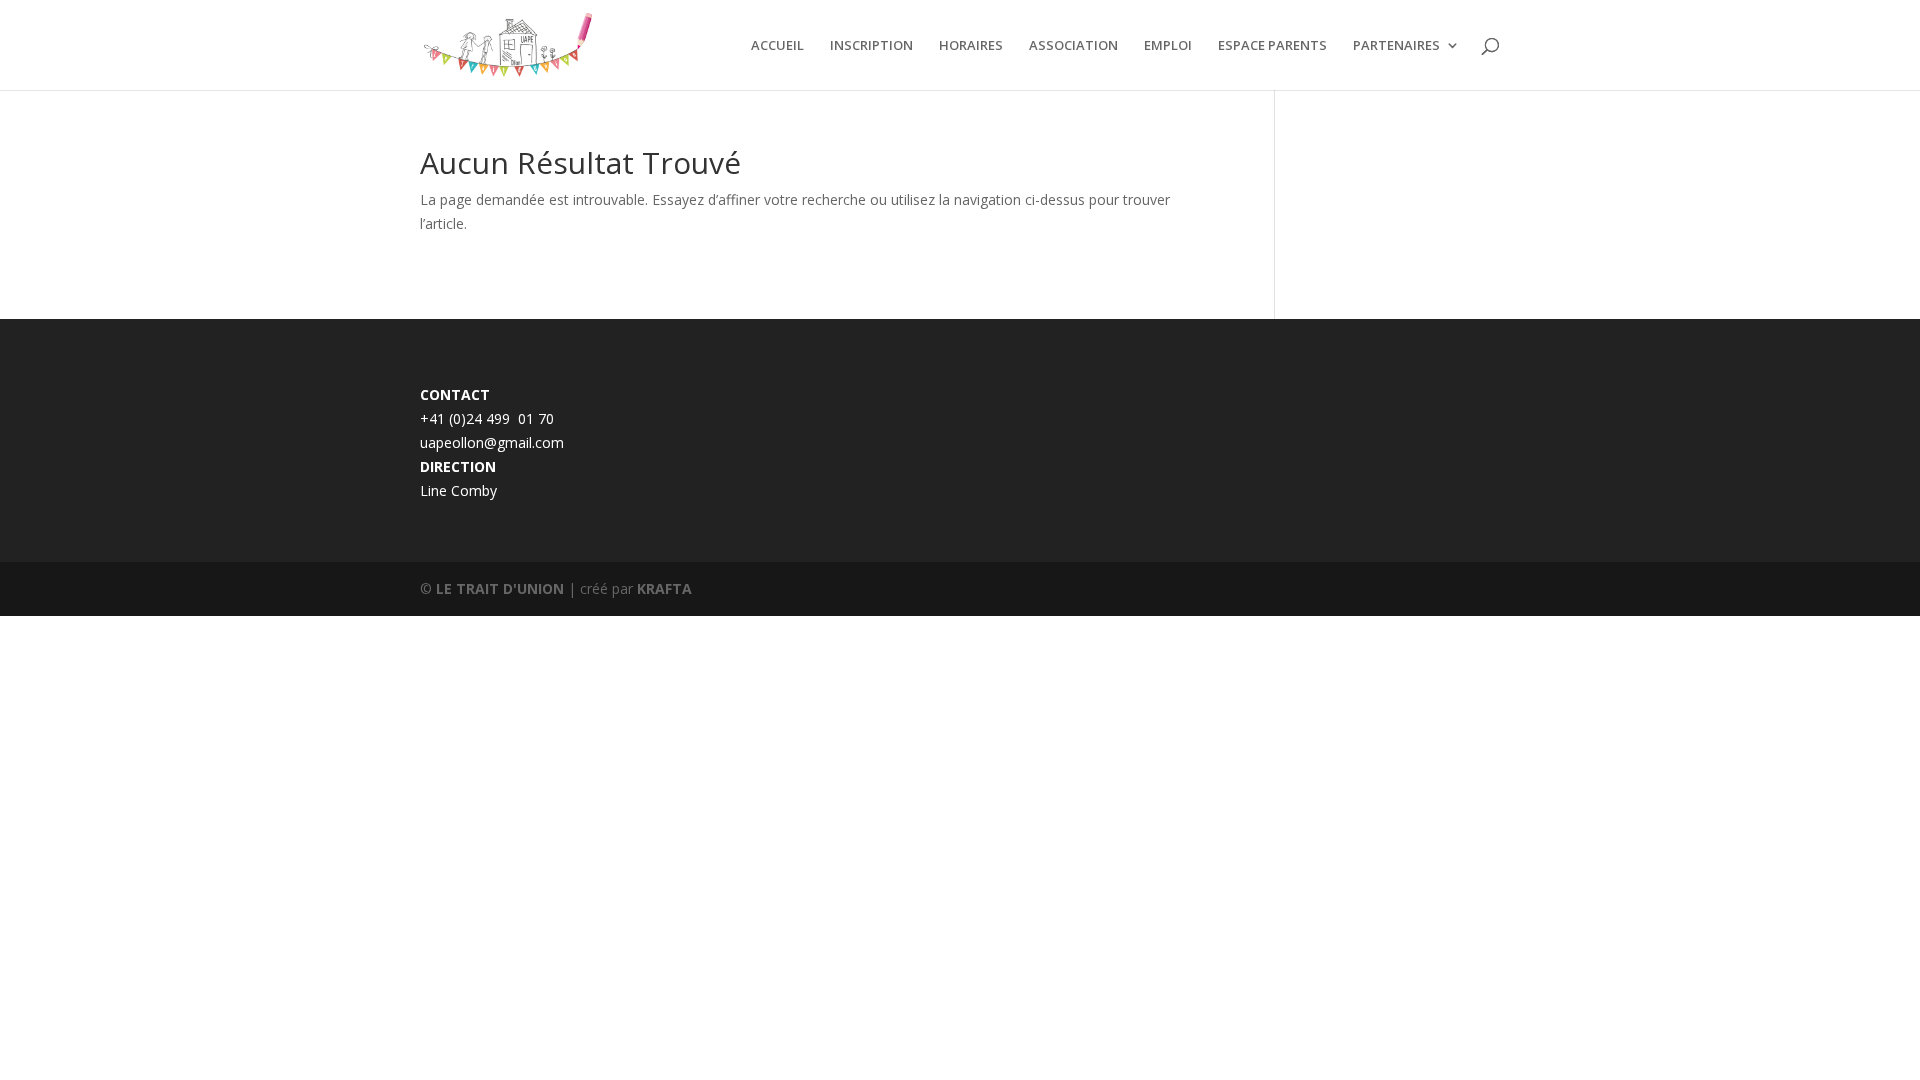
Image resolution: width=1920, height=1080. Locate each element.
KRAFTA (664, 588)
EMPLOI (1168, 46)
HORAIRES (971, 46)
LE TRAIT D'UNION (500, 588)
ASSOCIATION (1073, 46)
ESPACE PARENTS (1272, 46)
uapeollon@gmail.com (492, 442)
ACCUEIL (777, 46)
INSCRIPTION (871, 46)
